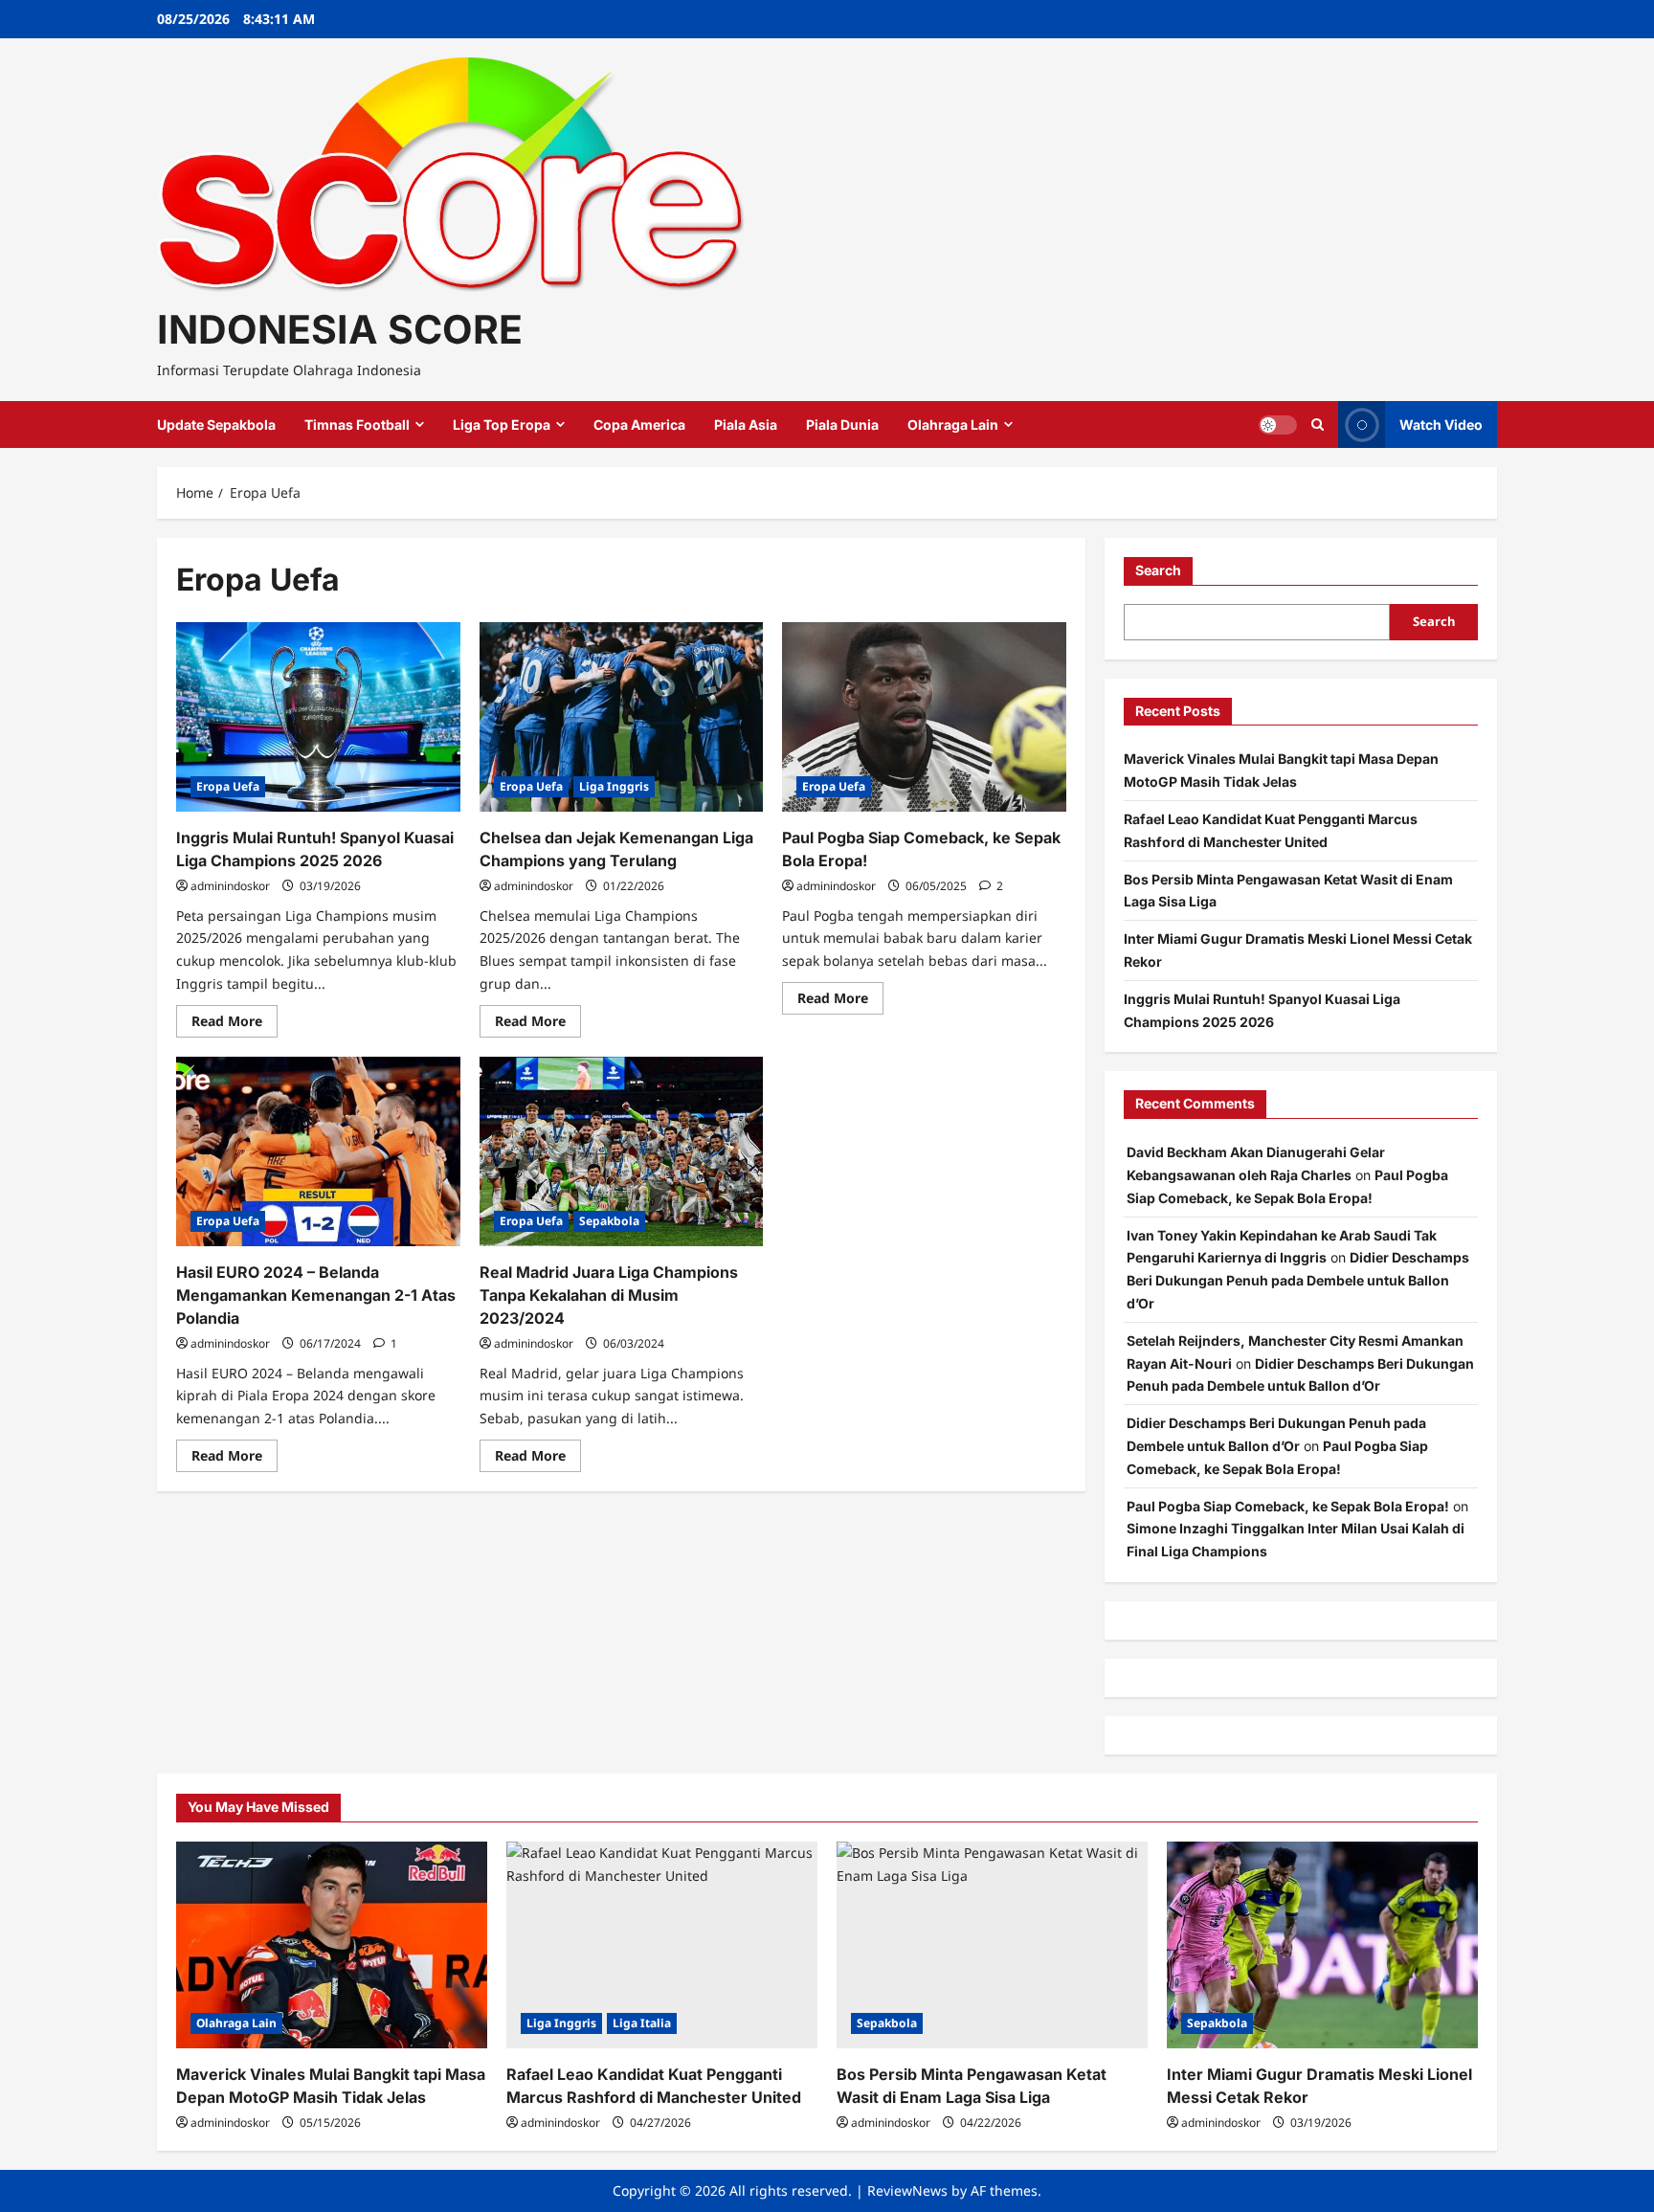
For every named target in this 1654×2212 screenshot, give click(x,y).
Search (1158, 570)
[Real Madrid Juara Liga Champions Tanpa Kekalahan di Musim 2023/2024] (622, 1151)
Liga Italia (642, 2023)
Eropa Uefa (228, 786)
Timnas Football (357, 425)
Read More (235, 1024)
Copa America (639, 425)
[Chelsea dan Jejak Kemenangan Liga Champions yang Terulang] (622, 717)
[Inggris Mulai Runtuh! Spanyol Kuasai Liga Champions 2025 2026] (318, 717)
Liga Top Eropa (502, 425)
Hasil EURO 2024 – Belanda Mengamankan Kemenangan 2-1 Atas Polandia (316, 1295)
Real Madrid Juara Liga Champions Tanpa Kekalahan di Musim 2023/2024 (609, 1295)
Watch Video (1441, 425)
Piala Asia (746, 425)
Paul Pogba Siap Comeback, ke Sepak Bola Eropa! (1288, 1506)
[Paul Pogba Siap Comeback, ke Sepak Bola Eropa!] (924, 717)
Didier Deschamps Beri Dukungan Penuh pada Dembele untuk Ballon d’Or (1298, 1280)
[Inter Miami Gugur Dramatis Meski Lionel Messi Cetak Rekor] (1322, 1945)
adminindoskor (230, 886)
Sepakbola (609, 1221)
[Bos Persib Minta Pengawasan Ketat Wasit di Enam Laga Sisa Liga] (992, 1945)
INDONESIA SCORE (340, 329)
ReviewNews (907, 2190)
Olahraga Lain (953, 425)
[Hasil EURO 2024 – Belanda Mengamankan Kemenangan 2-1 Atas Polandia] (318, 1151)
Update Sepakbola (216, 425)
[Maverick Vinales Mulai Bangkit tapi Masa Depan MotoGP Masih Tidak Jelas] (332, 1945)
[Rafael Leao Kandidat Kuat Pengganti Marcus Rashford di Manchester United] (662, 1945)
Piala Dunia (842, 425)
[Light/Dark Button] (1278, 425)
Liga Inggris (614, 786)
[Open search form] (1318, 425)
